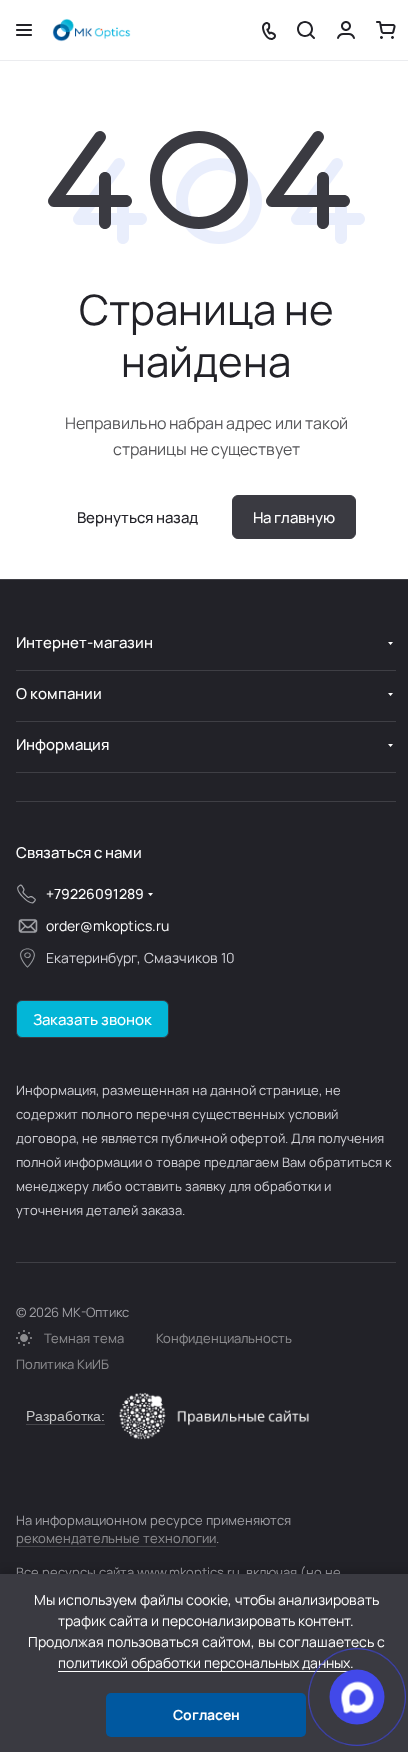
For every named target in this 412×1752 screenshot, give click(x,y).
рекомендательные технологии (116, 1538)
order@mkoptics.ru (107, 925)
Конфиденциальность (224, 1338)
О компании (59, 693)
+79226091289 (95, 893)
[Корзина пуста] (386, 30)
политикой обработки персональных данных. (206, 1662)
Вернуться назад (137, 517)
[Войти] (346, 30)
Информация (62, 744)
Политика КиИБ (62, 1364)
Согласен (206, 1714)
